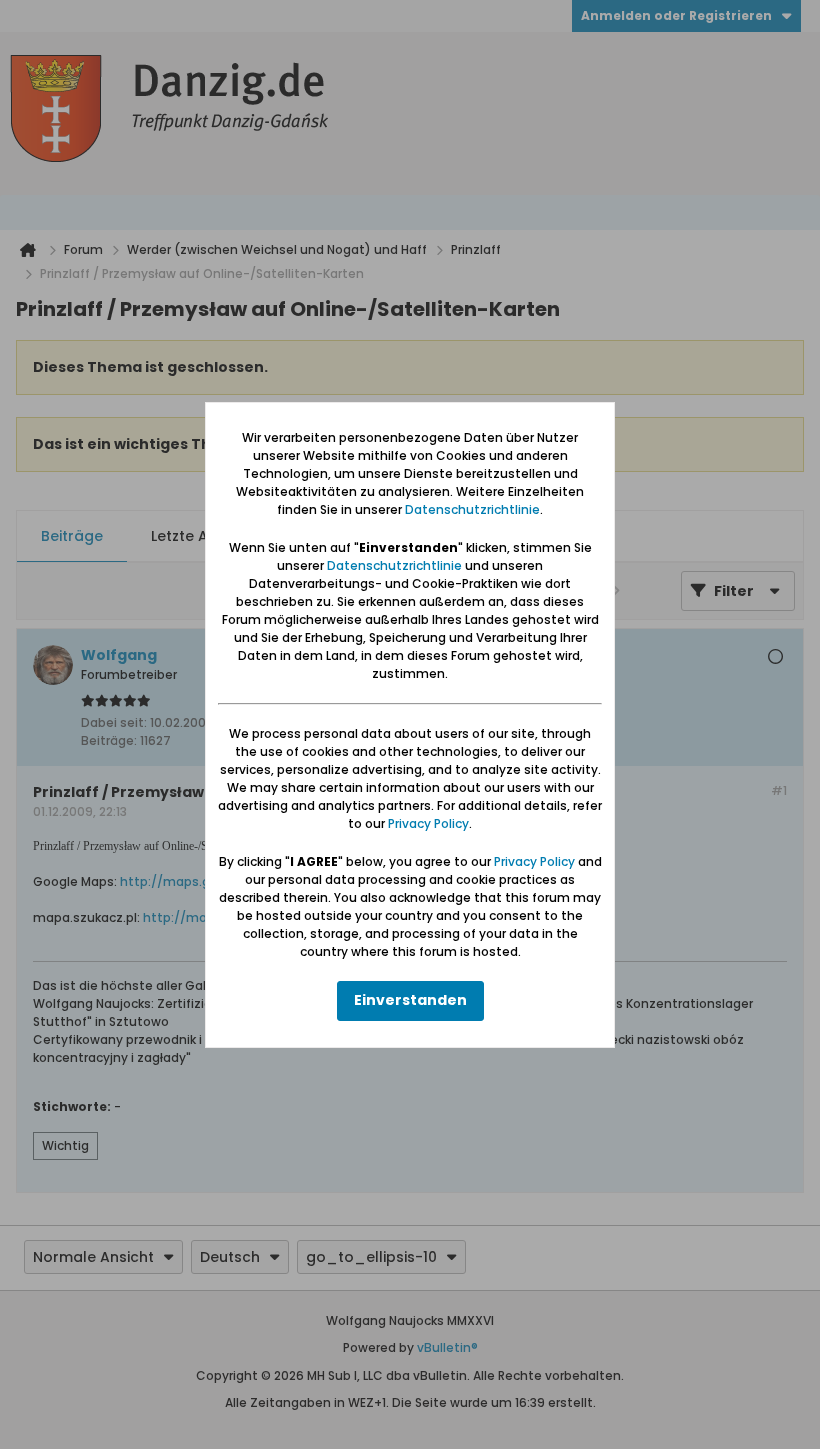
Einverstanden (410, 1000)
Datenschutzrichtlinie (472, 509)
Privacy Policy (428, 823)
